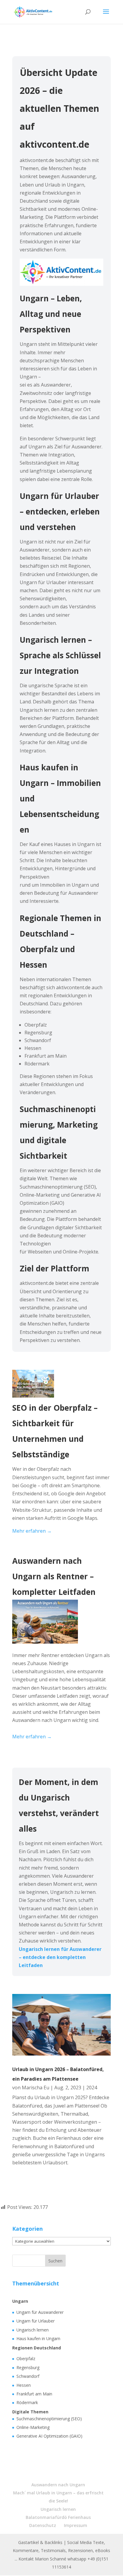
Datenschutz (43, 2525)
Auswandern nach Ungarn (58, 2485)
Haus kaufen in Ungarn (38, 2338)
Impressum (76, 2525)
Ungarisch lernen (33, 2330)
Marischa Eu (36, 2088)
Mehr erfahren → (32, 1531)
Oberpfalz (26, 2359)
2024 (92, 2088)
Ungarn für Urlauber (36, 2321)
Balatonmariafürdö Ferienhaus (58, 2517)
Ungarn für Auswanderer (40, 2312)
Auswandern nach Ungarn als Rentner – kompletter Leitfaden (54, 1576)
